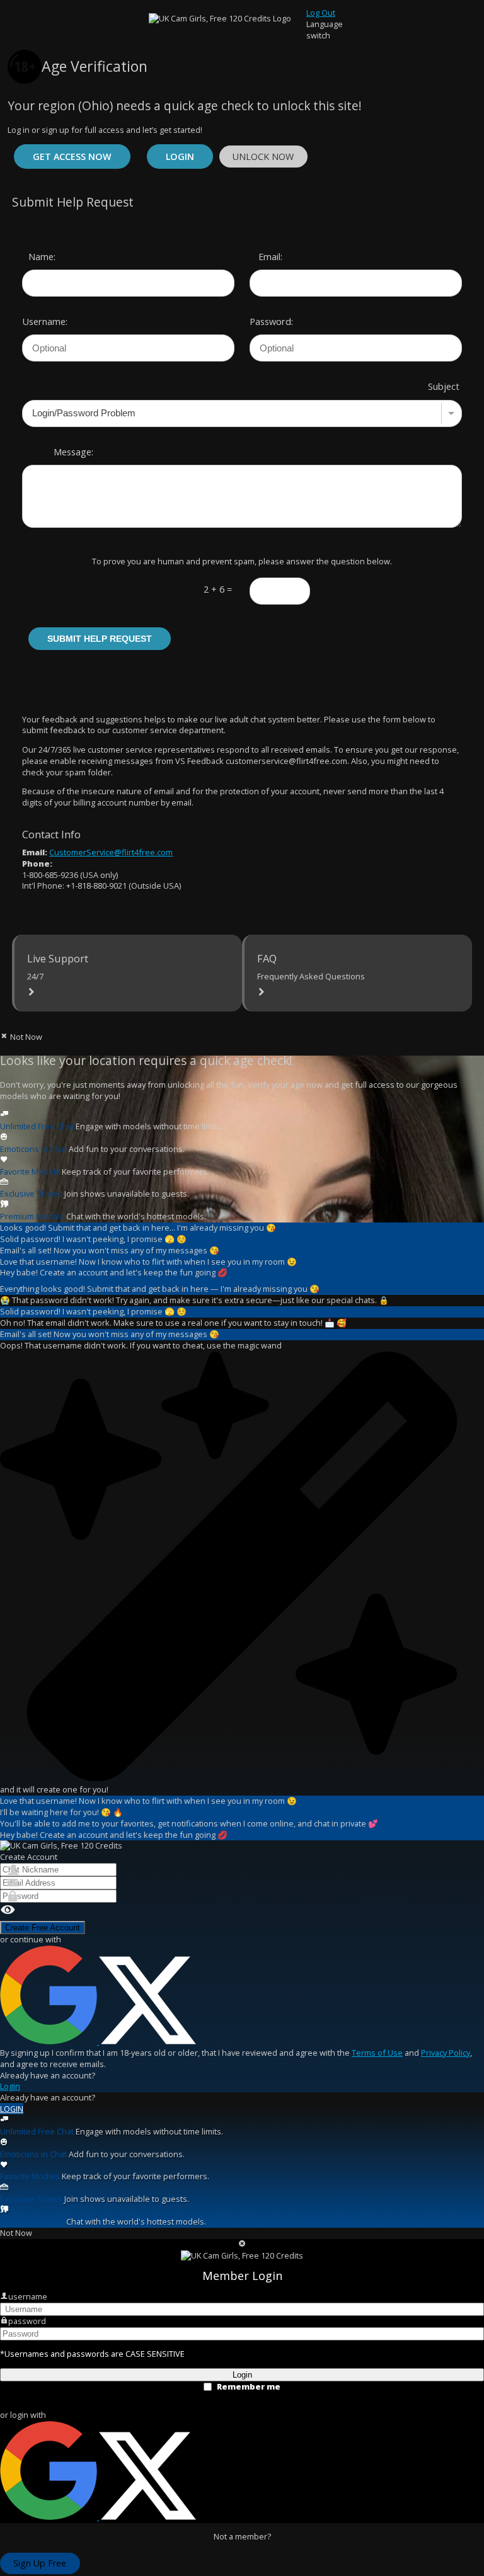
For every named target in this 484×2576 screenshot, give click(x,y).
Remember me (249, 2387)
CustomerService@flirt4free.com (111, 852)
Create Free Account (43, 1928)
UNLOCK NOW (263, 157)
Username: (40, 321)
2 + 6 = (218, 589)
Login (180, 157)
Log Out (321, 13)
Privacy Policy (446, 2053)
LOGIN (12, 2109)
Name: (42, 256)
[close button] (242, 2245)
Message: (73, 452)
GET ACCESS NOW (72, 157)
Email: (270, 256)
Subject (444, 386)
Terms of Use (377, 2053)
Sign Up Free (40, 2563)
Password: (267, 321)
